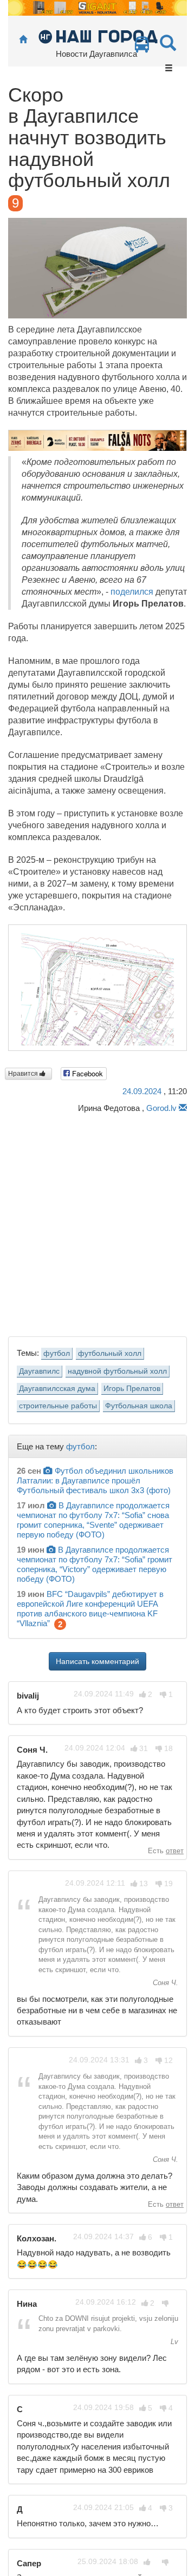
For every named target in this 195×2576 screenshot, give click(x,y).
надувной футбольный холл (117, 1371)
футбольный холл (110, 1353)
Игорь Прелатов (132, 1389)
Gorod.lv (161, 1108)
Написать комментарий (97, 1661)
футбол (57, 1353)
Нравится (24, 1074)
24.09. (142, 1091)
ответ (175, 1851)
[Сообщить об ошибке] (183, 1108)
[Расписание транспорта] (142, 47)
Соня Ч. (164, 1983)
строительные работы (58, 1406)
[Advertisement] (97, 1222)
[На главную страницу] (23, 40)
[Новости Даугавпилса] (98, 36)
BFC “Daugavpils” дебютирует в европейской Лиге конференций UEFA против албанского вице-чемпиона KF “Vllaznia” (90, 1609)
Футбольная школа (139, 1406)
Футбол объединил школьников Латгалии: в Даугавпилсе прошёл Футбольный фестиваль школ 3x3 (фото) (95, 1480)
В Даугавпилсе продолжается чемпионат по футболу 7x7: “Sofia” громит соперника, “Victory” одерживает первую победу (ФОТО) (95, 1564)
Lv (173, 2342)
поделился (132, 592)
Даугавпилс (39, 1371)
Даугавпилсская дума (57, 1389)
